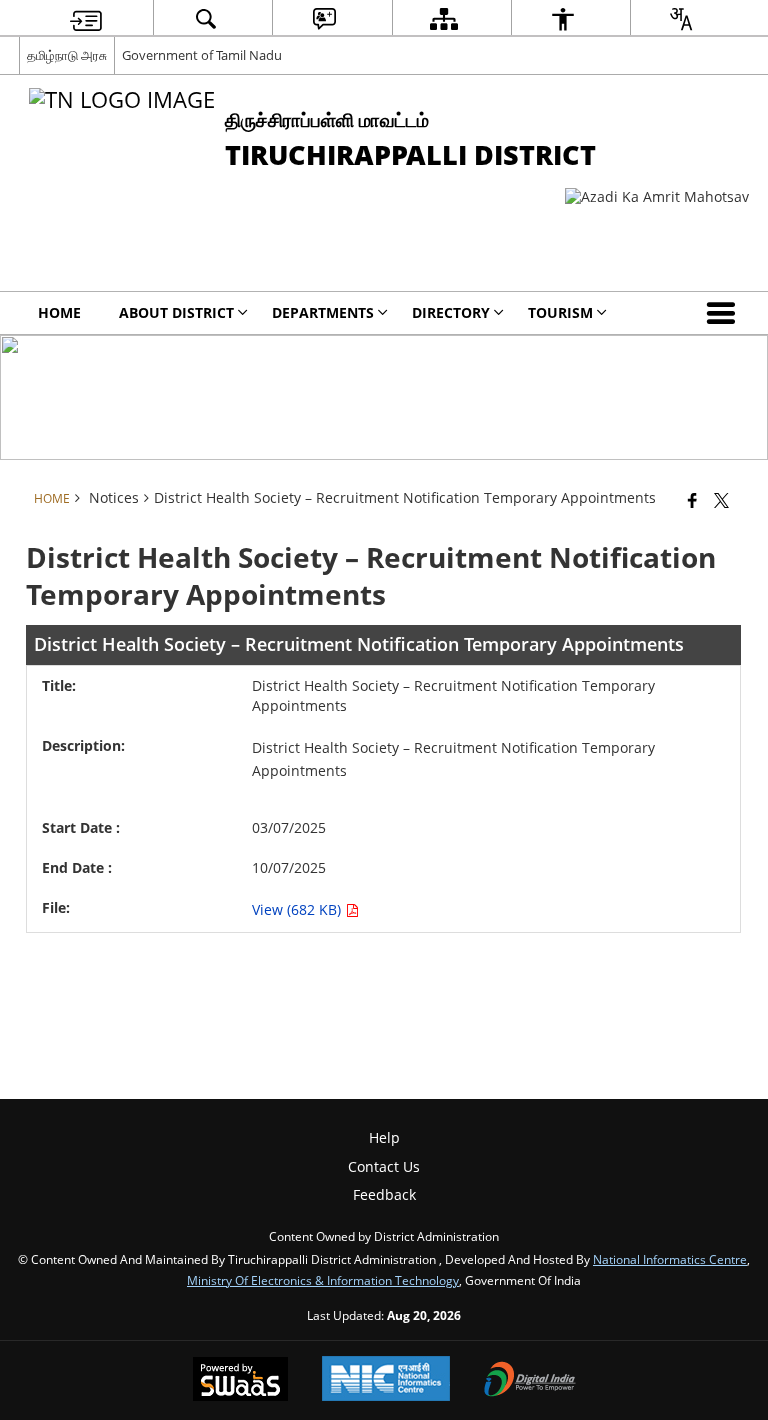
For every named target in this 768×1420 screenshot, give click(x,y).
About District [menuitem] (176, 312)
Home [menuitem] (59, 312)
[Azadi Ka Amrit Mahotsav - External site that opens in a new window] (657, 196)
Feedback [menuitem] (384, 1194)
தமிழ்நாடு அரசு (67, 55)
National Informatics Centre (670, 1259)
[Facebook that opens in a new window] (692, 500)
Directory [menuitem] (451, 312)
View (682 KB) (298, 909)
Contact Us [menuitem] (384, 1166)
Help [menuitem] (384, 1137)
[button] (725, 313)
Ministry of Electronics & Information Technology (323, 1280)
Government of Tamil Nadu (202, 55)
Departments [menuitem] (323, 312)
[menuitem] (86, 18)
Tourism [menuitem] (560, 312)
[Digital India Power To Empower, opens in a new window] (530, 1381)
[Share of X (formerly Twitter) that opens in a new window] (721, 500)
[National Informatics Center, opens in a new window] (386, 1380)
